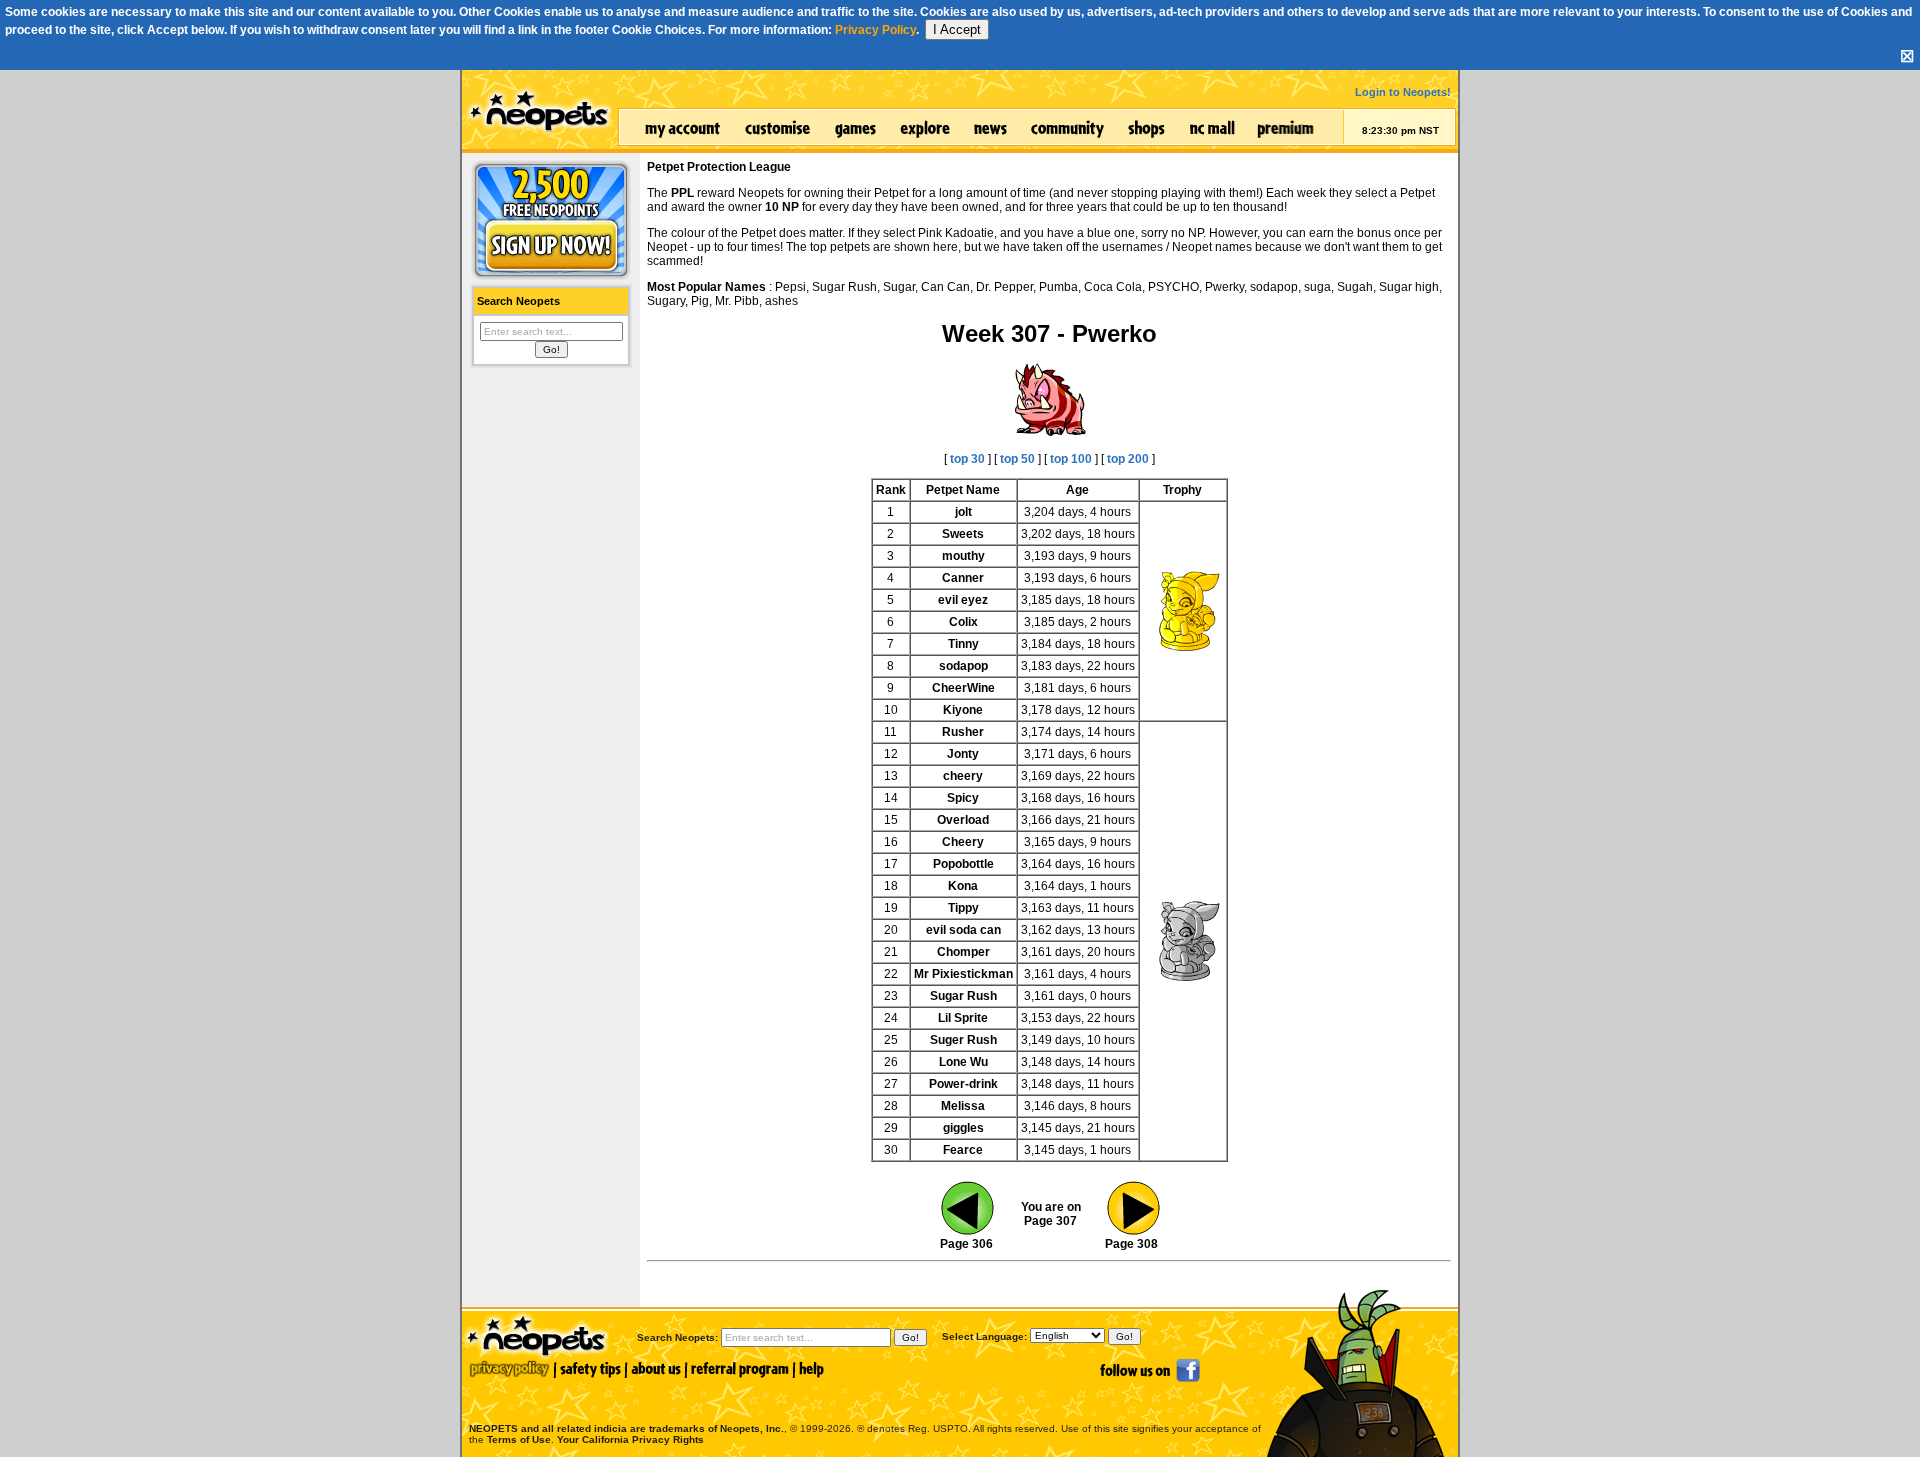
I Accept (957, 29)
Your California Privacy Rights (630, 1439)
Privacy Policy (875, 30)
